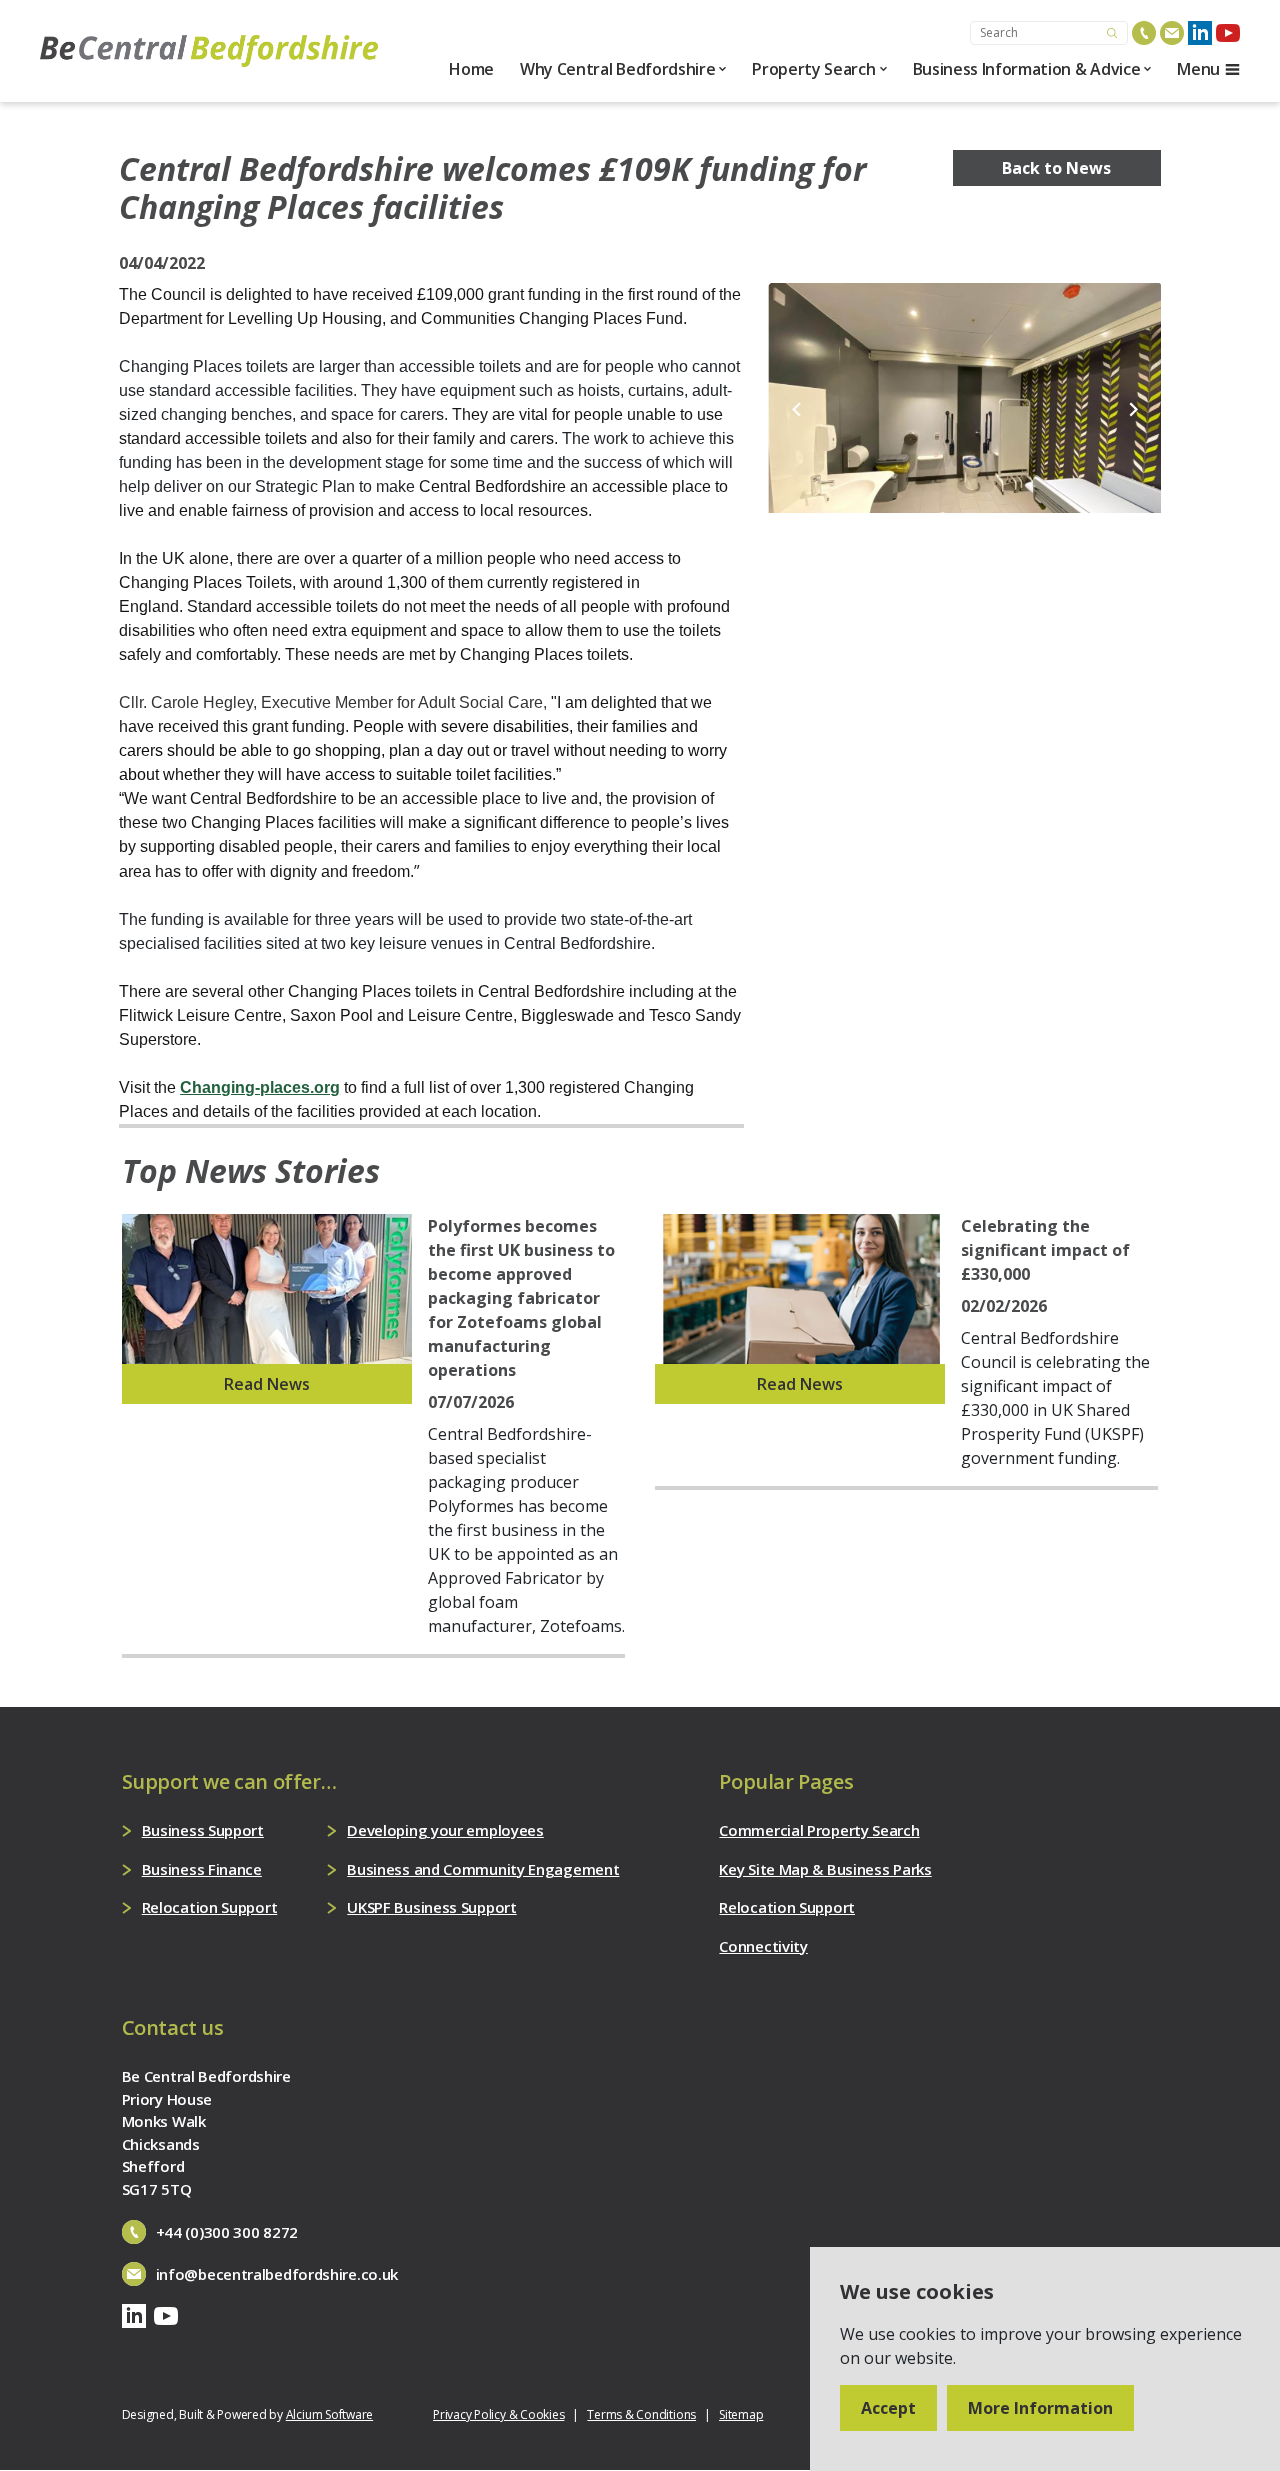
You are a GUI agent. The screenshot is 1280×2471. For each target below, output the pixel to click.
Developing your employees (445, 1830)
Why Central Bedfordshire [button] (617, 69)
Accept (888, 2408)
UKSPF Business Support (431, 1907)
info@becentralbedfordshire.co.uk (277, 2274)
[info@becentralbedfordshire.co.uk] (1172, 33)
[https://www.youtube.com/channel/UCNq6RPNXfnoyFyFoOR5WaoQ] (1228, 33)
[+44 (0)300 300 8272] (1144, 33)
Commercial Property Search (819, 1830)
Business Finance (202, 1869)
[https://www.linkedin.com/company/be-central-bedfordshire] (1200, 33)
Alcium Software (329, 2414)
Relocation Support (210, 1907)
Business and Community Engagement (483, 1869)
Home (471, 69)
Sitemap (741, 2414)
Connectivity (763, 1946)
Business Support (203, 1830)
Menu (1198, 69)
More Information (1040, 2408)
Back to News (1056, 168)
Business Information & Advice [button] (1027, 69)
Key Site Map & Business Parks (825, 1869)
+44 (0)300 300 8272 (227, 2232)
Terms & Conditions (641, 2414)
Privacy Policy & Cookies (498, 2414)
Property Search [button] (813, 69)
